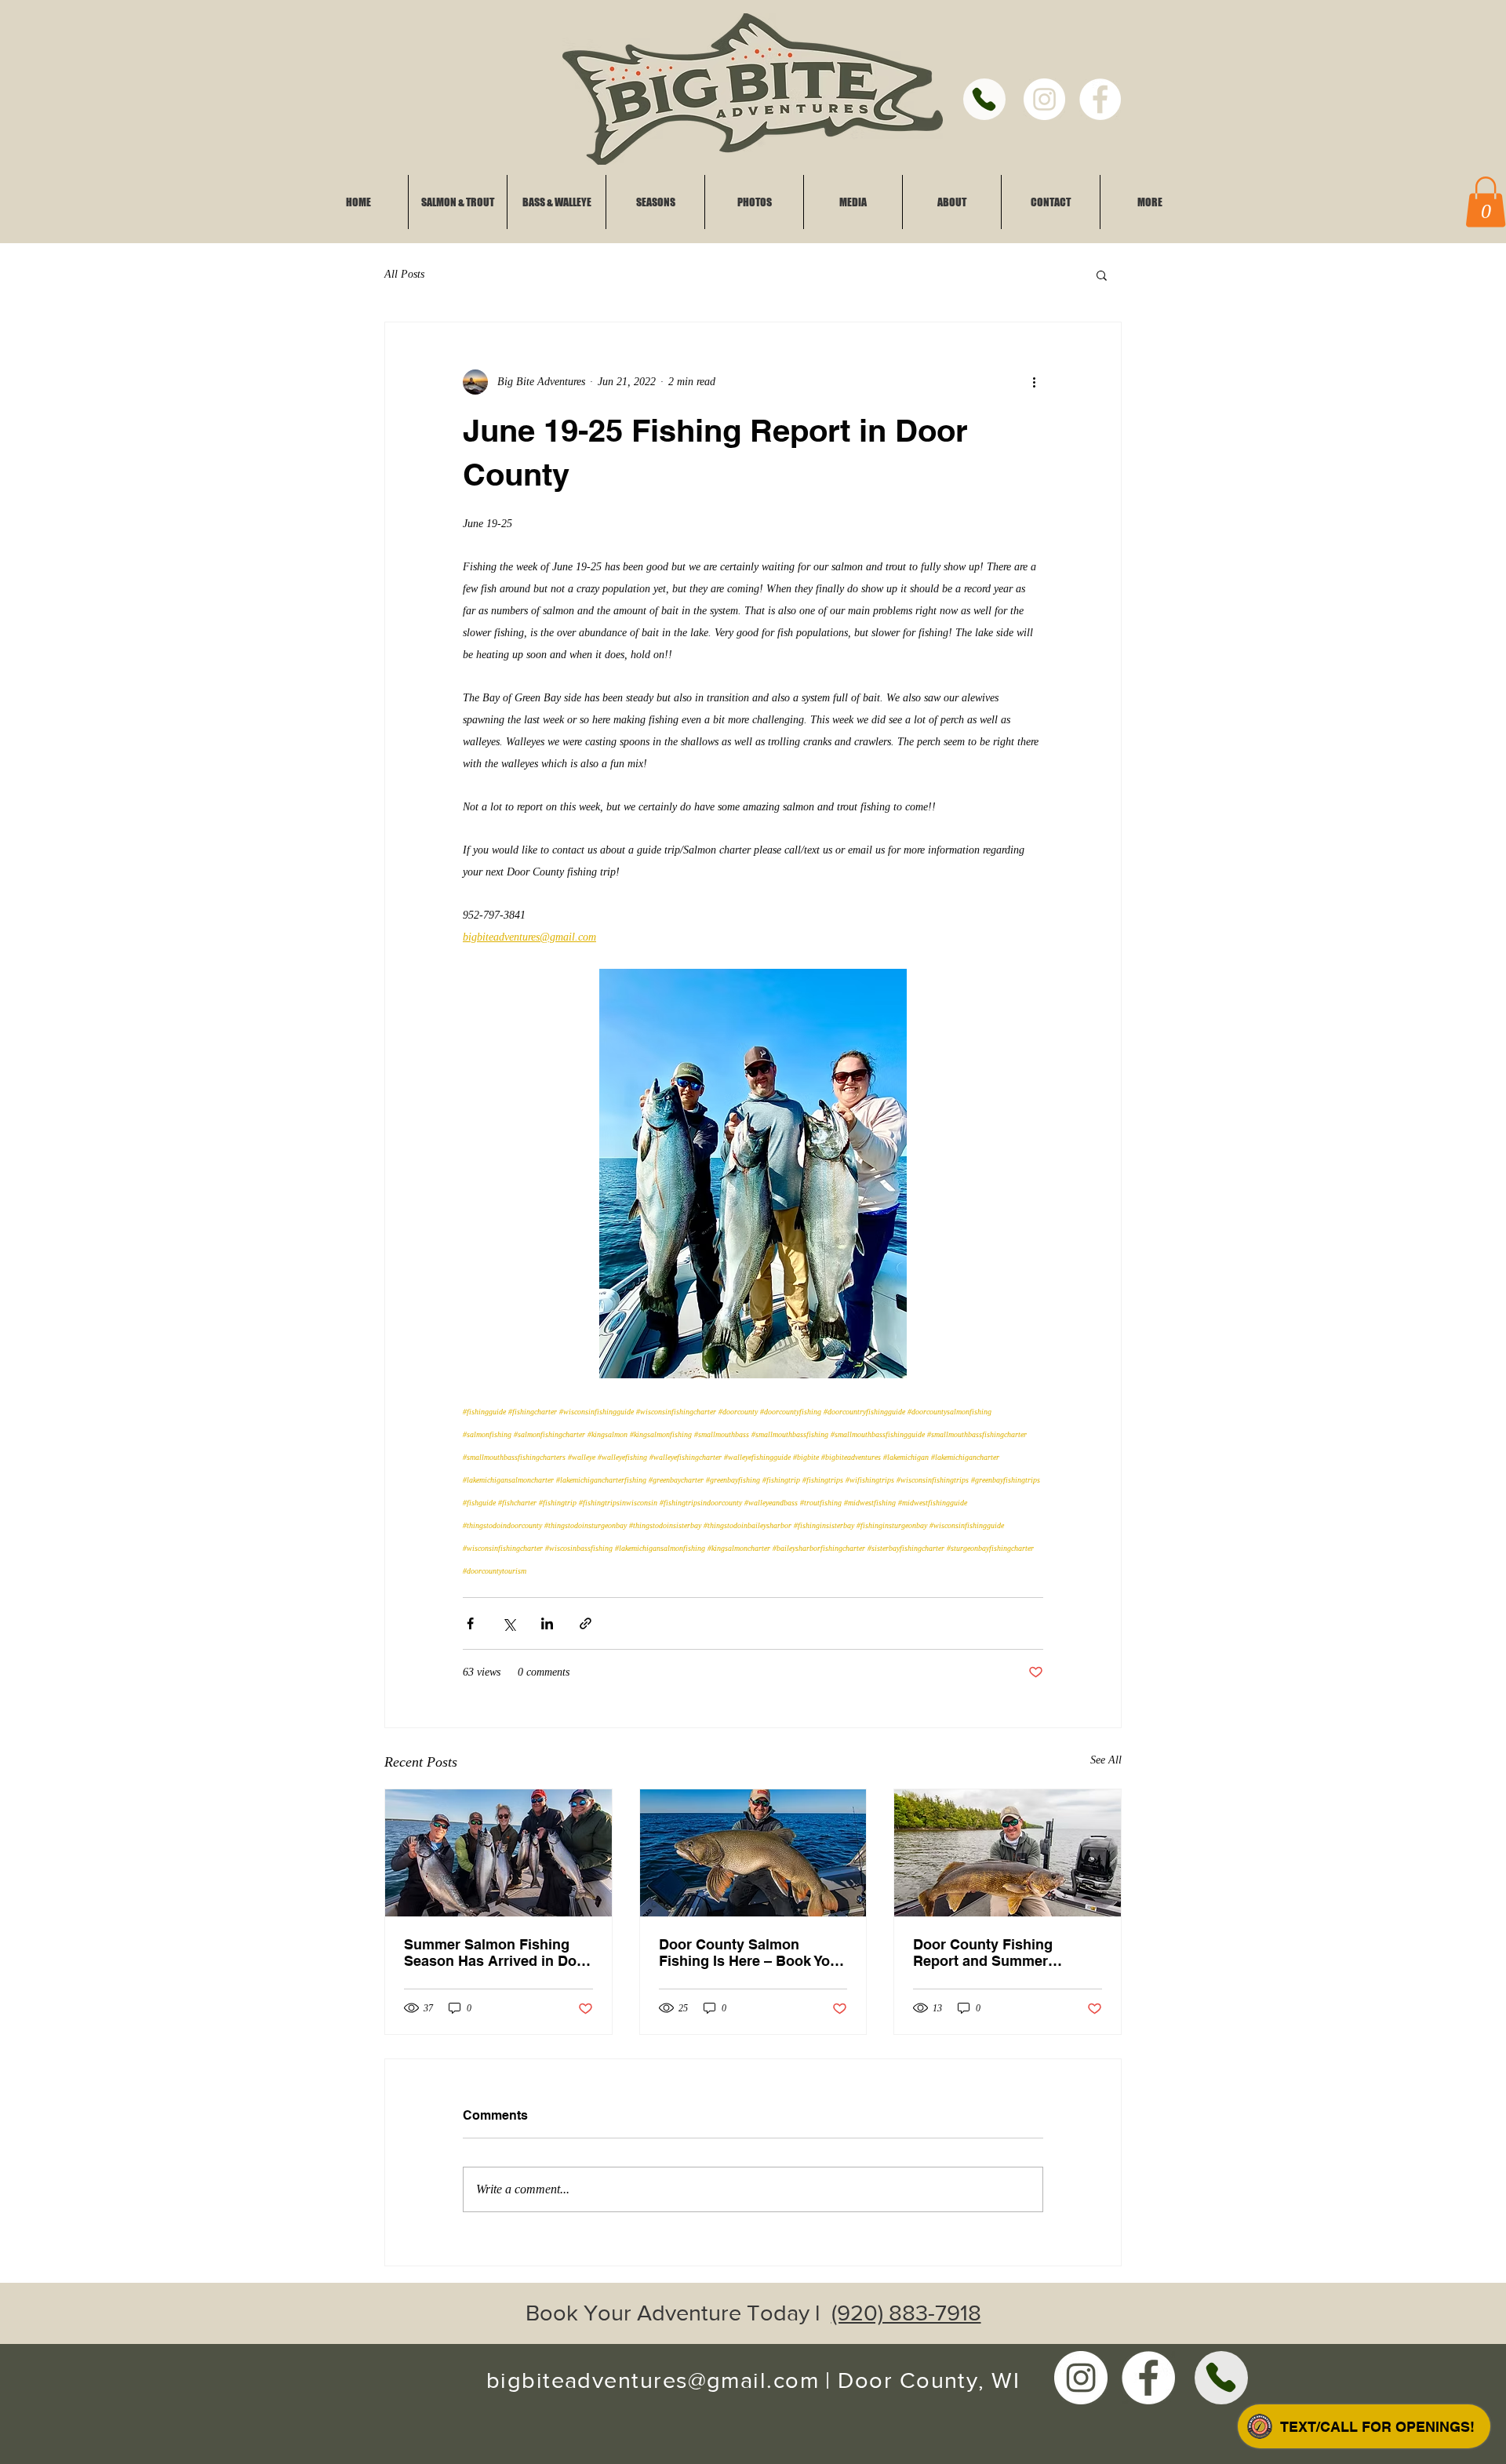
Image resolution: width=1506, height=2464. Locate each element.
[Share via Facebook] (470, 1623)
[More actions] (1034, 382)
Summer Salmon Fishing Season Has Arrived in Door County (497, 1953)
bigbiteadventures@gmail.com (653, 2380)
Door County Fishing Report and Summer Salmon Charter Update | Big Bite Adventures (995, 1953)
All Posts (404, 274)
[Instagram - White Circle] (1044, 99)
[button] (1102, 275)
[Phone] (984, 99)
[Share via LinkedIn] (547, 1623)
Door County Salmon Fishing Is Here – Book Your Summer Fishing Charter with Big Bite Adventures (751, 1953)
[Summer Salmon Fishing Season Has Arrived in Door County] (498, 1853)
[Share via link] (586, 1623)
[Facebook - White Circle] (1100, 99)
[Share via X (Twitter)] (509, 1623)
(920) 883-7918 (906, 2313)
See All (1106, 1760)
